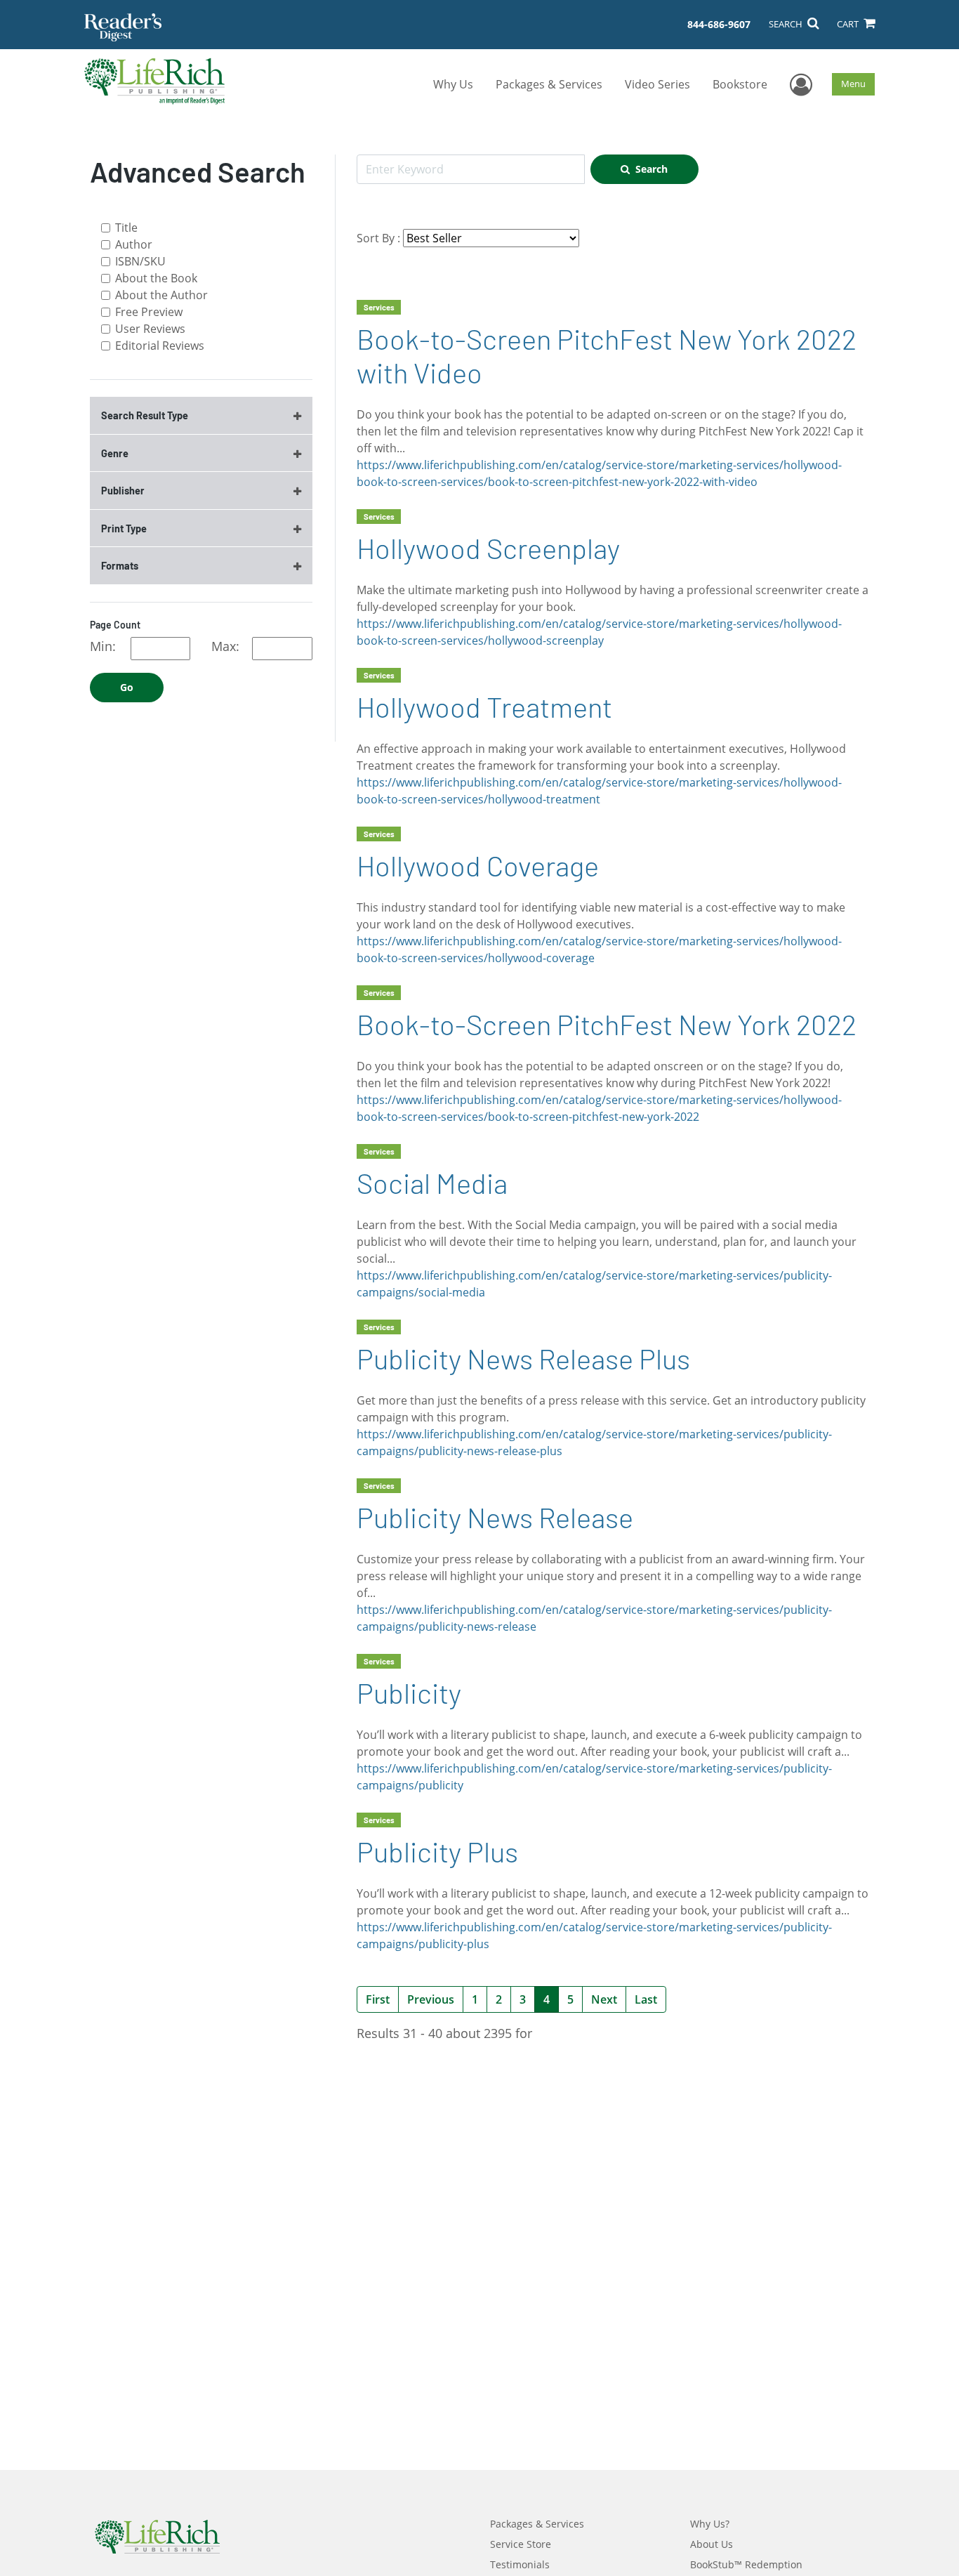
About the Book (156, 278)
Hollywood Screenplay (488, 548)
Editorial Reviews (160, 346)
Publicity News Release (495, 1517)
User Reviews (150, 329)
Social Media (432, 1183)
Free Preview (149, 312)
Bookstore (740, 84)
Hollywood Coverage (478, 865)
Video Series (657, 84)
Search (652, 169)
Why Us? (710, 2524)
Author (134, 244)
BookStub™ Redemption (746, 2564)
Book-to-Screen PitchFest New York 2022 (607, 1024)
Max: (225, 646)
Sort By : (378, 238)
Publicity (409, 1693)
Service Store (521, 2544)
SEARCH (787, 24)
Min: (103, 646)
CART (849, 24)
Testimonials (520, 2564)
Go (127, 687)
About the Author (161, 295)
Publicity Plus (437, 1851)
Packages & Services (549, 84)
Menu (853, 84)
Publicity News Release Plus (523, 1358)
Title (126, 228)
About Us (712, 2544)
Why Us (453, 84)
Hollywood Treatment (484, 707)
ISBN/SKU (140, 261)
